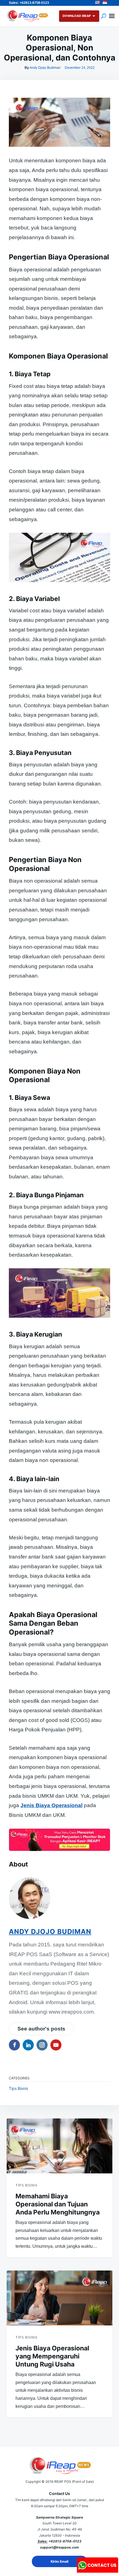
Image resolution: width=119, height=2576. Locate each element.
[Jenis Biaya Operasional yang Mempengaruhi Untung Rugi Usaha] (59, 2298)
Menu (112, 16)
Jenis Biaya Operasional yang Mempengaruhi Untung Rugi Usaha (52, 2356)
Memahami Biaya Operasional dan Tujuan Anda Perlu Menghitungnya (58, 2204)
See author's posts (41, 2029)
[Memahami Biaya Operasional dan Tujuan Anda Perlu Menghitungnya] (59, 2146)
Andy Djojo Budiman (45, 68)
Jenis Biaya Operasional (51, 1805)
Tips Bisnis (18, 2088)
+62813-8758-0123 (65, 2541)
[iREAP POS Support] (98, 2571)
